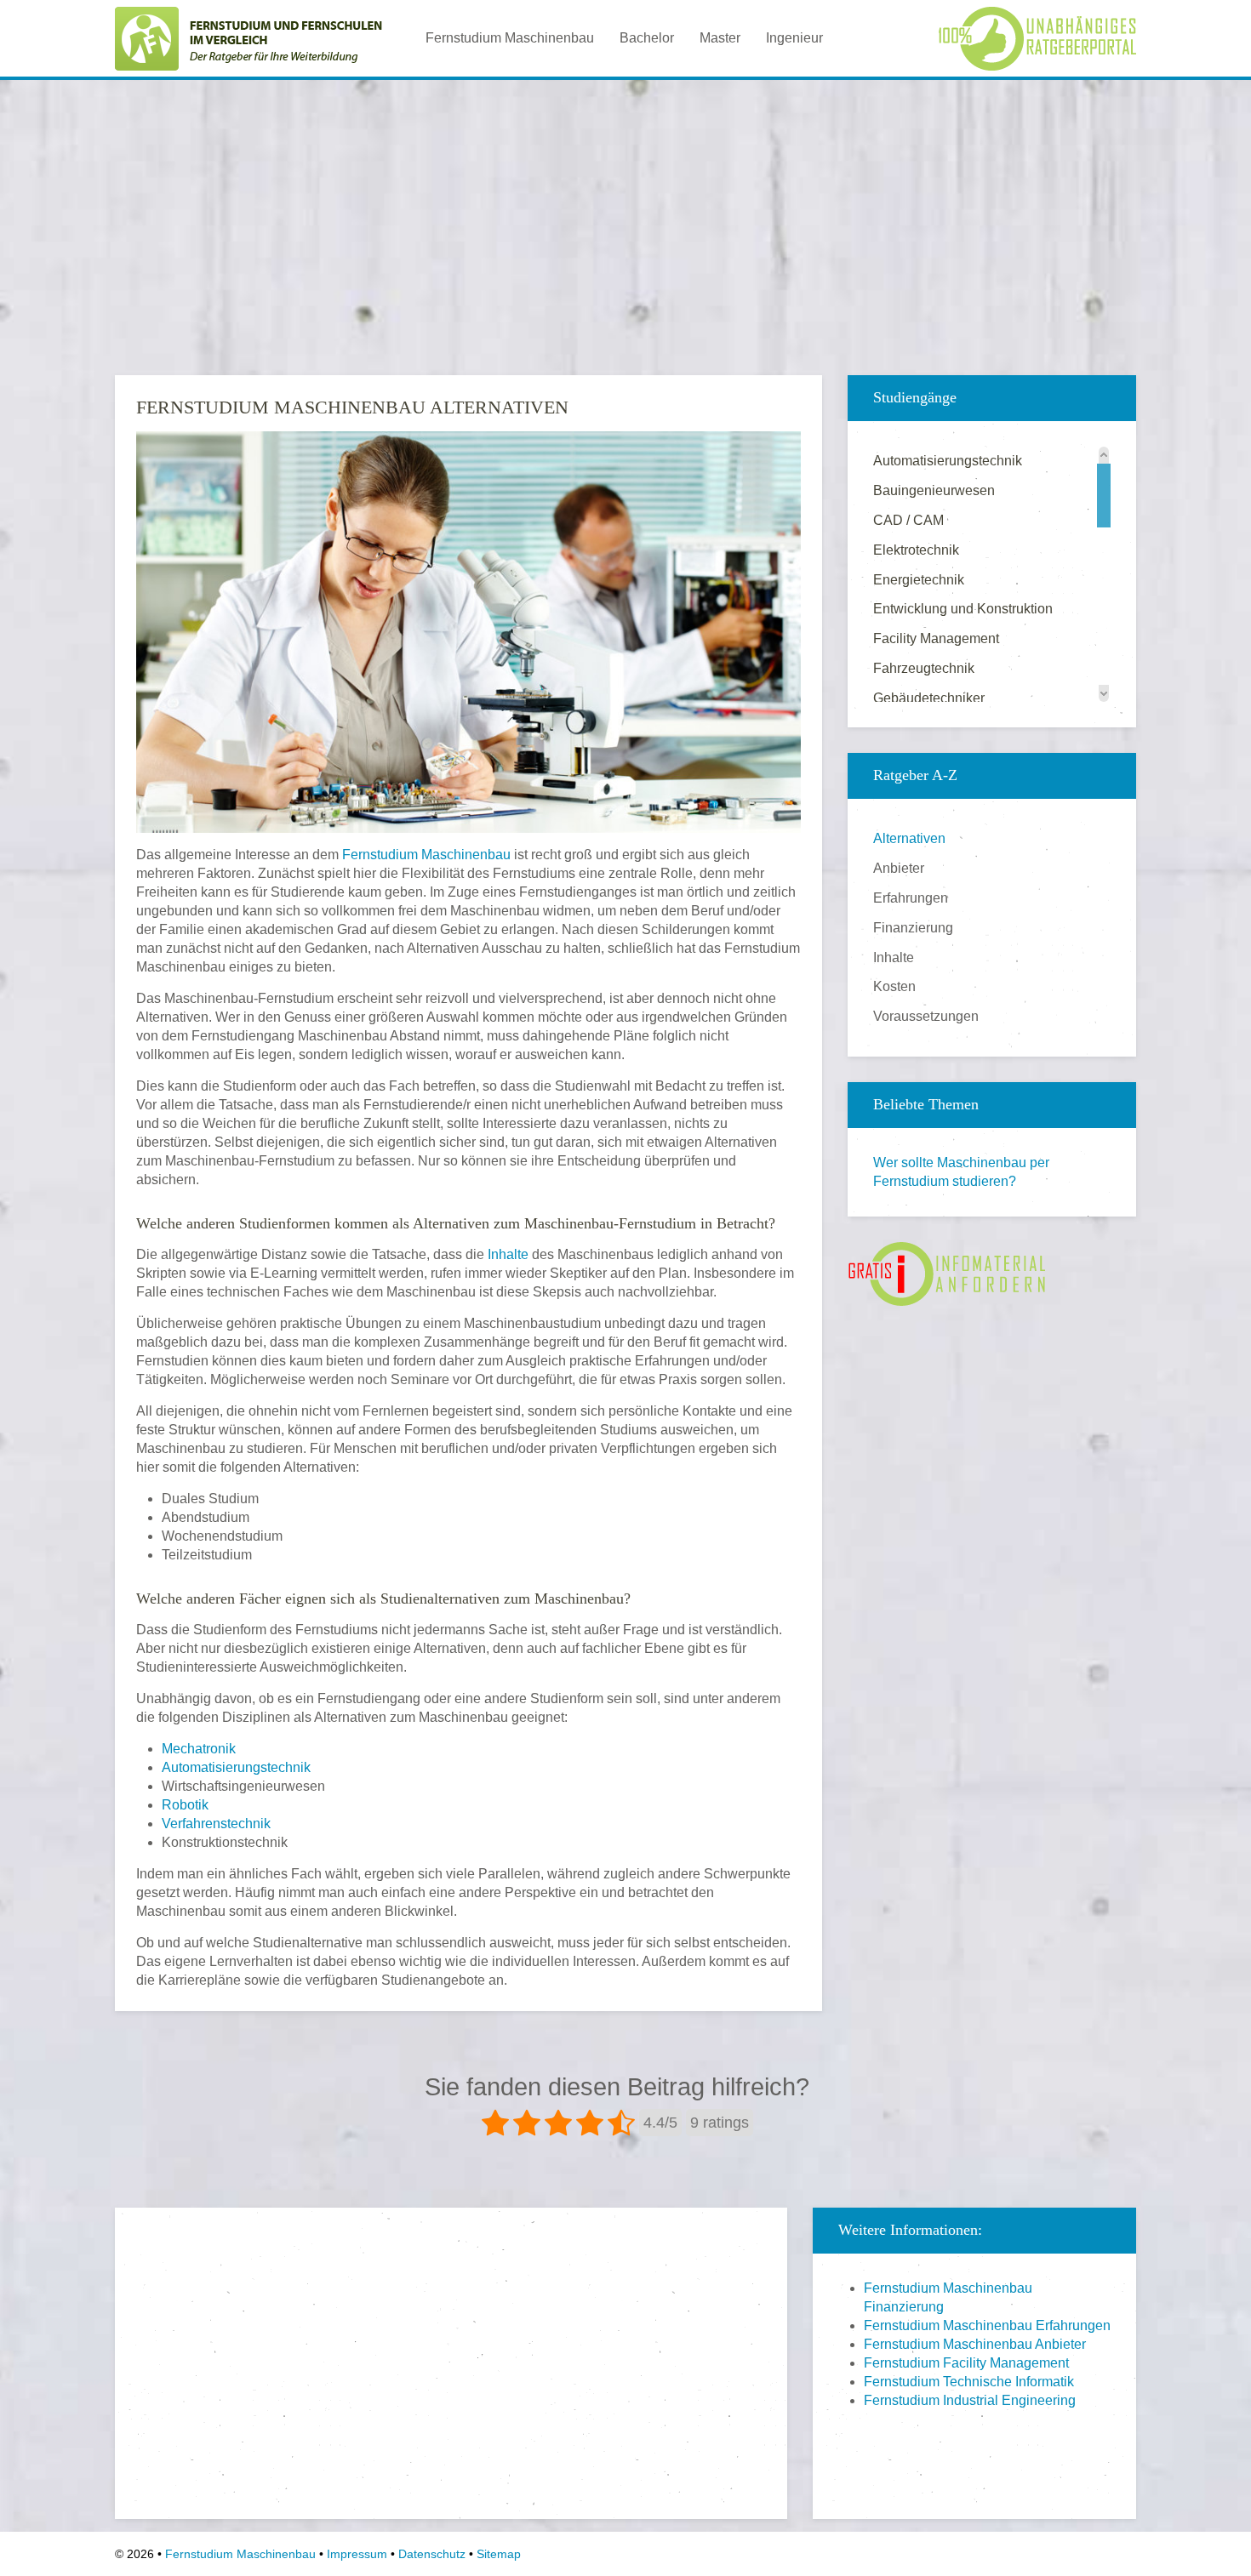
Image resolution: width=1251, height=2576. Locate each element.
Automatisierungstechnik (236, 1767)
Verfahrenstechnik (216, 1824)
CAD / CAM (908, 520)
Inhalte (508, 1254)
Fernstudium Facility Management (966, 2363)
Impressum (357, 2554)
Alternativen (909, 838)
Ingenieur (794, 38)
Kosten (894, 986)
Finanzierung (913, 928)
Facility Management (936, 638)
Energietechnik (919, 580)
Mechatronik (199, 1749)
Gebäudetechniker (929, 698)
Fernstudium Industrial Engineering (970, 2400)
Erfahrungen (911, 898)
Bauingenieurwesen (934, 490)
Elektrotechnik (916, 550)
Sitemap (499, 2554)
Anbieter (899, 868)
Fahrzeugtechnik (924, 668)
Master (720, 38)
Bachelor (647, 38)
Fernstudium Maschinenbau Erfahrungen (987, 2325)
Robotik (185, 1805)
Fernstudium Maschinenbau (510, 38)
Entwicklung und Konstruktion (963, 609)
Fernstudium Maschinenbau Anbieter (975, 2344)
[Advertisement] (625, 212)
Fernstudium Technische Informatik (969, 2382)
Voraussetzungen (926, 1016)
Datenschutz (432, 2554)
